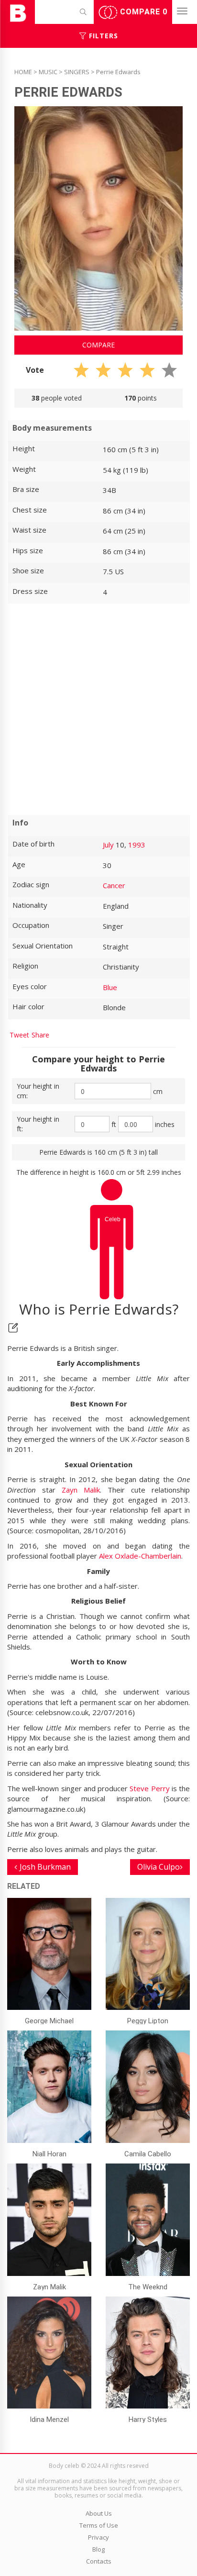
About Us (99, 2513)
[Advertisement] (98, 709)
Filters (102, 36)
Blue (110, 987)
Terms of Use (99, 2525)
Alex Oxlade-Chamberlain (140, 1556)
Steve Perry (149, 1788)
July (108, 845)
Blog (98, 2549)
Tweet (19, 1035)
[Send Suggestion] (13, 1328)
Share (40, 1035)
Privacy (98, 2537)
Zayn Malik (81, 1490)
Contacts (99, 2561)
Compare (142, 12)
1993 (137, 845)
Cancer (114, 885)
